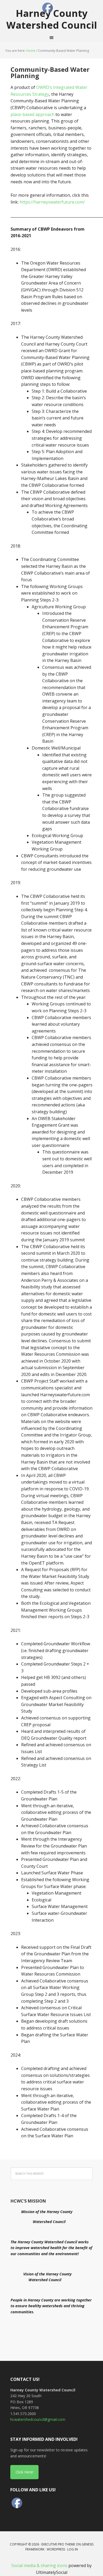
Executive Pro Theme (58, 2544)
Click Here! (24, 2472)
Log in (73, 2549)
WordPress (56, 2549)
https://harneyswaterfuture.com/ (52, 202)
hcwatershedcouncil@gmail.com (38, 2419)
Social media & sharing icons (40, 2565)
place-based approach (32, 114)
